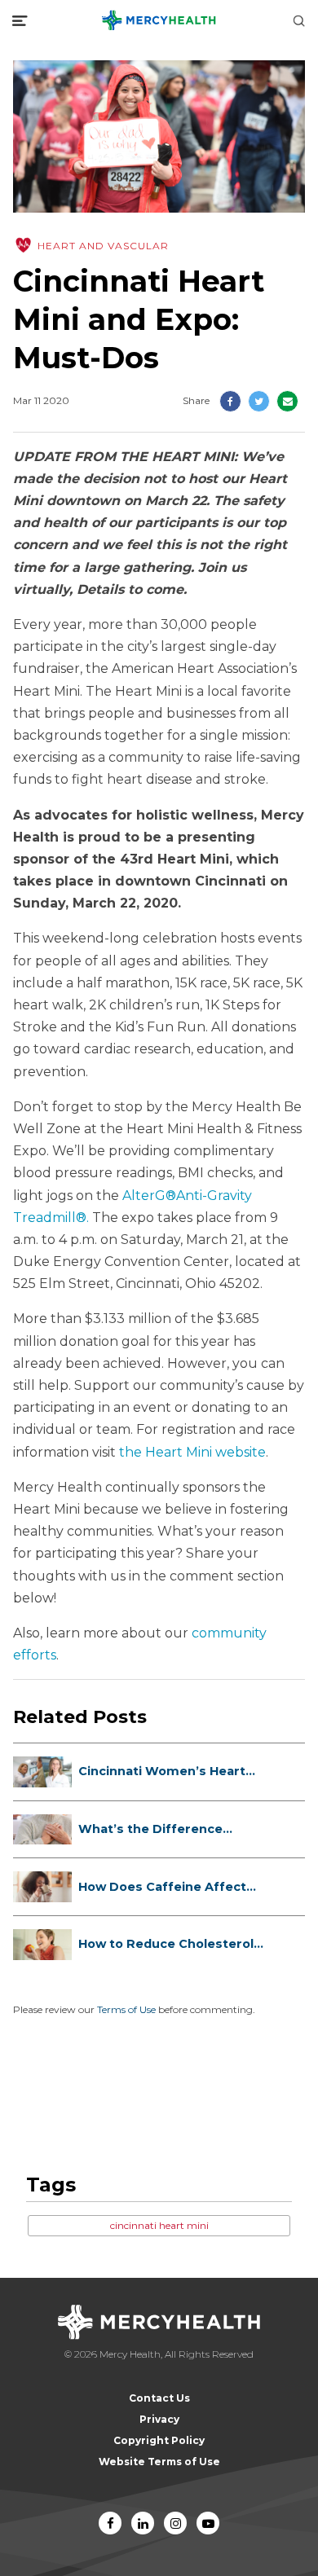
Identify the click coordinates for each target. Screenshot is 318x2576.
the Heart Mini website (192, 1452)
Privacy (159, 2419)
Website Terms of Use (159, 2462)
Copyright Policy (159, 2440)
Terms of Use (126, 2009)
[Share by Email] (287, 401)
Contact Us (159, 2398)
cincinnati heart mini (159, 2225)
